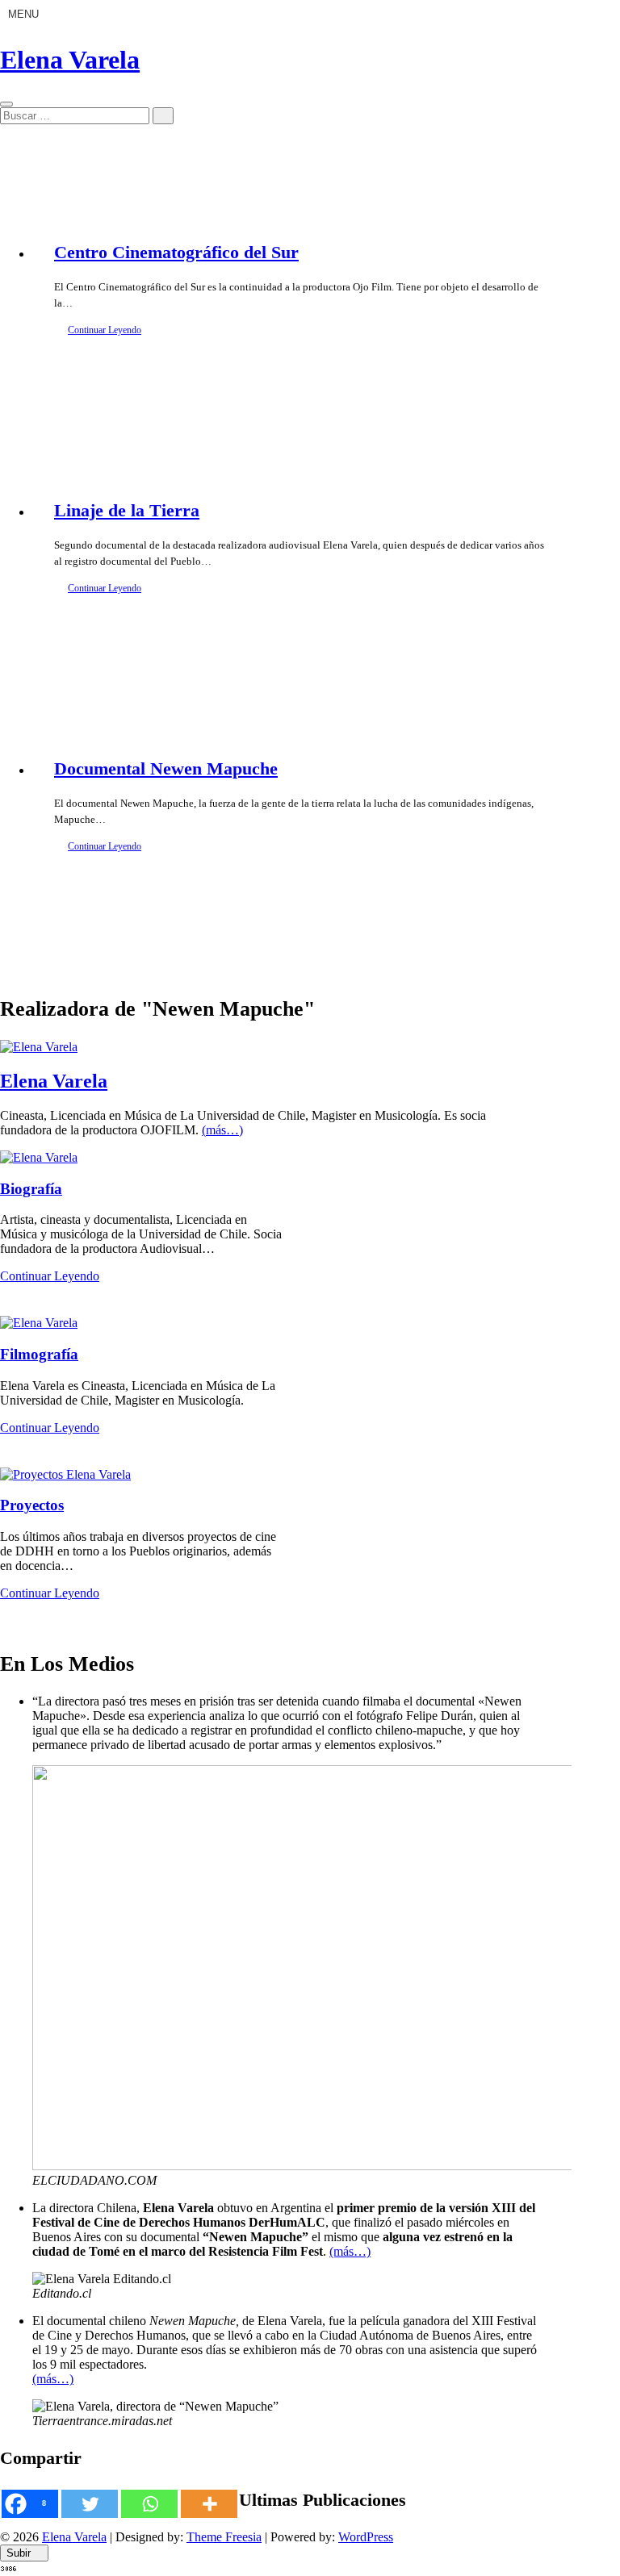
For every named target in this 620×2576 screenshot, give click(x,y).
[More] (209, 2504)
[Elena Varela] (39, 1047)
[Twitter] (90, 2504)
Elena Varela (70, 60)
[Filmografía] (39, 1323)
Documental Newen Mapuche (166, 768)
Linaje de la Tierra (127, 510)
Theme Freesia (224, 2537)
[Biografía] (39, 1157)
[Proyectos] (65, 1474)
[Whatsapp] (149, 2504)
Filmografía (39, 1354)
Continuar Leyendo (105, 330)
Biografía (31, 1189)
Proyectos (32, 1505)
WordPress (366, 2537)
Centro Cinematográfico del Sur (176, 252)
